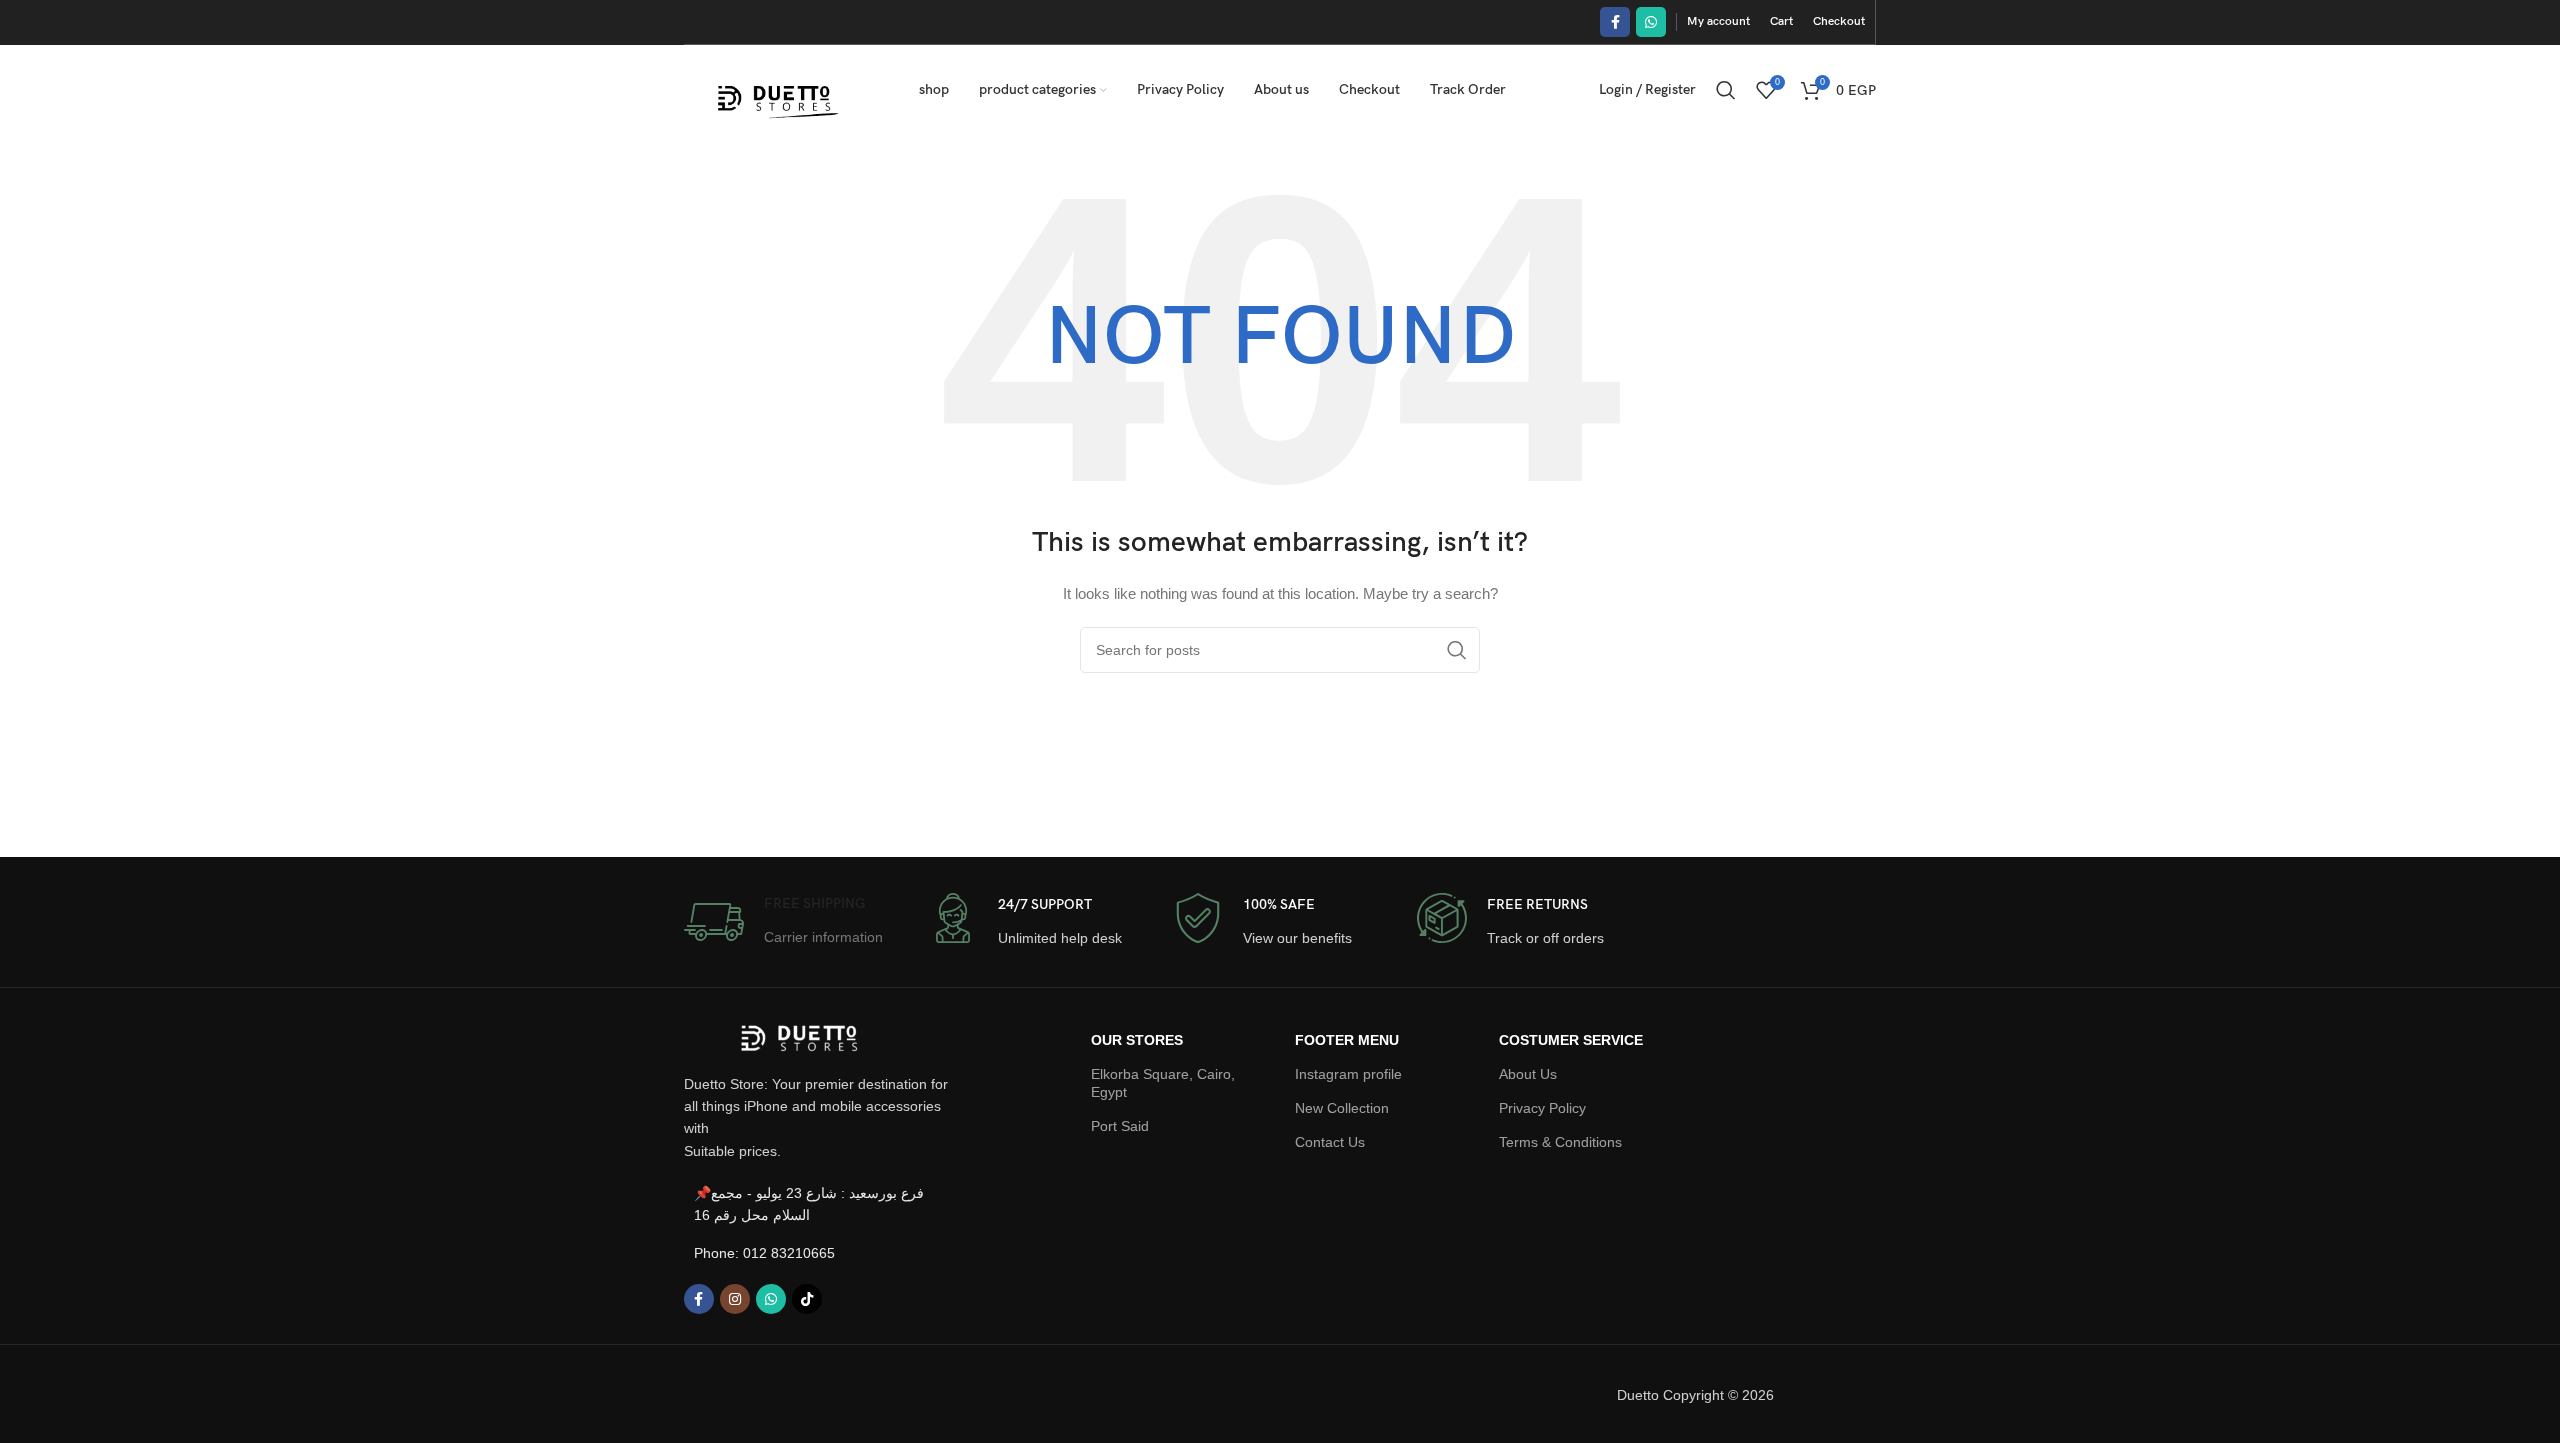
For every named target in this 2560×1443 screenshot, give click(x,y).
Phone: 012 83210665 (764, 1253)
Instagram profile (1348, 1074)
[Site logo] (776, 89)
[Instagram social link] (735, 1299)
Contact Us (1330, 1142)
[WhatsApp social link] (1651, 22)
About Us (1528, 1074)
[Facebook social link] (1615, 22)
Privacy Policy (1542, 1108)
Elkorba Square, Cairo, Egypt (1163, 1083)
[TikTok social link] (807, 1299)
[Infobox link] (783, 922)
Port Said (1120, 1126)
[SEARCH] (1457, 650)
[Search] (1726, 90)
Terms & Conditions (1560, 1142)
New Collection (1342, 1108)
